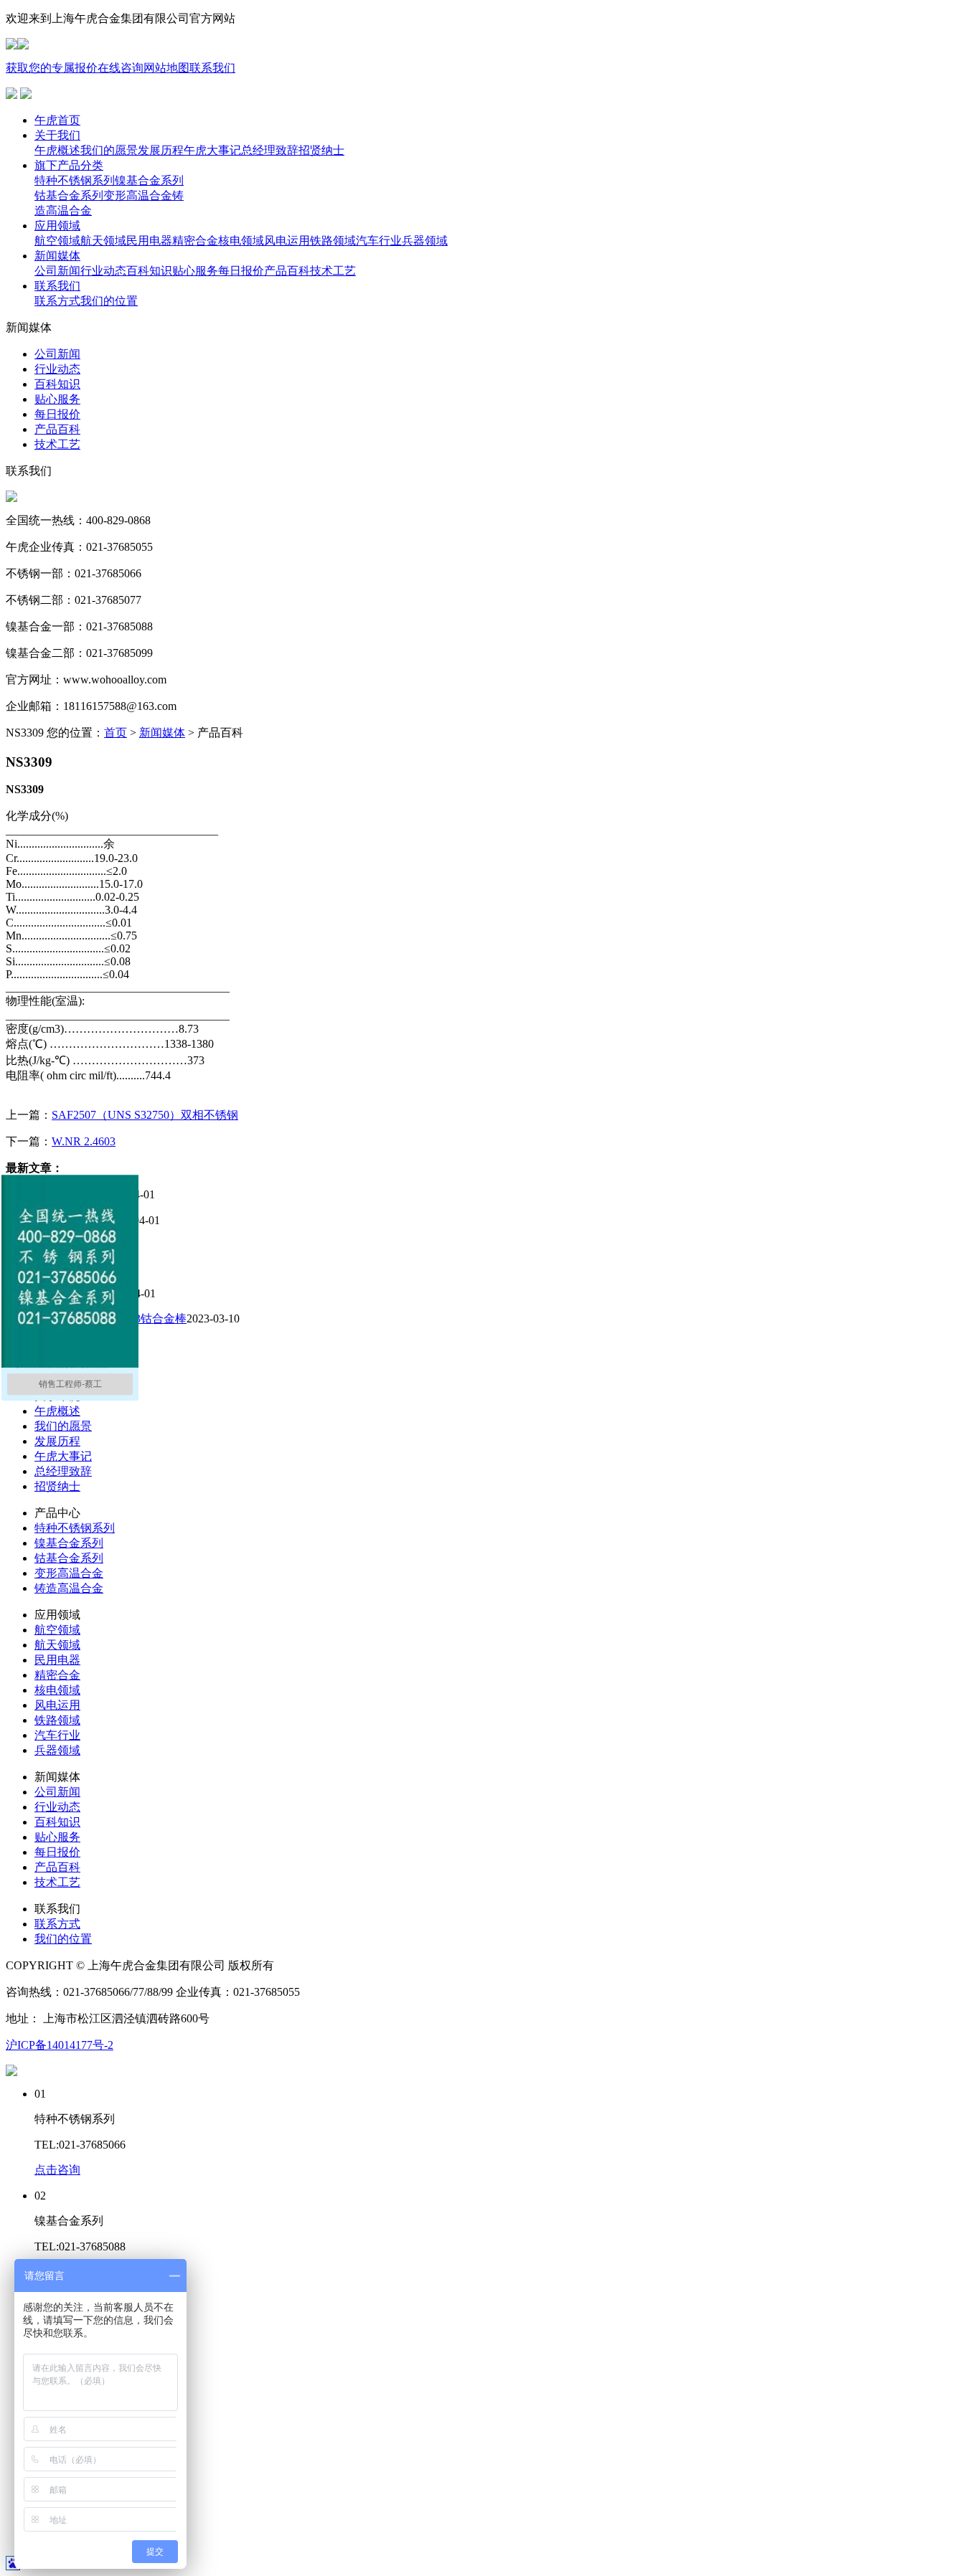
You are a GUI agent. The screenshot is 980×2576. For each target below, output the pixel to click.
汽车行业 (57, 1735)
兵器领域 (57, 1750)
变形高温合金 (69, 1573)
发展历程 (57, 1441)
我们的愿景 (63, 1426)
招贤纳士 (57, 1486)
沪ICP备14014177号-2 (60, 2045)
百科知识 (57, 1822)
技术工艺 (57, 1882)
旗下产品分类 (69, 165)
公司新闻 (57, 1792)
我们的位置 (63, 1939)
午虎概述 (57, 1411)
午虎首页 (57, 120)
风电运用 (57, 1705)
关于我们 (57, 135)
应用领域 (57, 226)
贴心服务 (57, 1837)
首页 (116, 733)
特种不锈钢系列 (75, 1528)
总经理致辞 (63, 1471)
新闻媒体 (57, 256)
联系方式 (57, 1924)
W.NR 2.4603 (84, 1141)
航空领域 (57, 1630)
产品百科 (57, 1867)
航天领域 (57, 1645)
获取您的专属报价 (52, 68)
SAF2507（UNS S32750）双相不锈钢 (145, 1115)
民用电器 (57, 1660)
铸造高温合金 (69, 1588)
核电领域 (57, 1690)
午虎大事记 (63, 1456)
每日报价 (57, 1852)
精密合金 (57, 1675)
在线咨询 (121, 68)
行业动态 (57, 1807)
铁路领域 (57, 1720)
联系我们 (212, 68)
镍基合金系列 (69, 1543)
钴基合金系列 (69, 1558)
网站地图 (166, 68)
